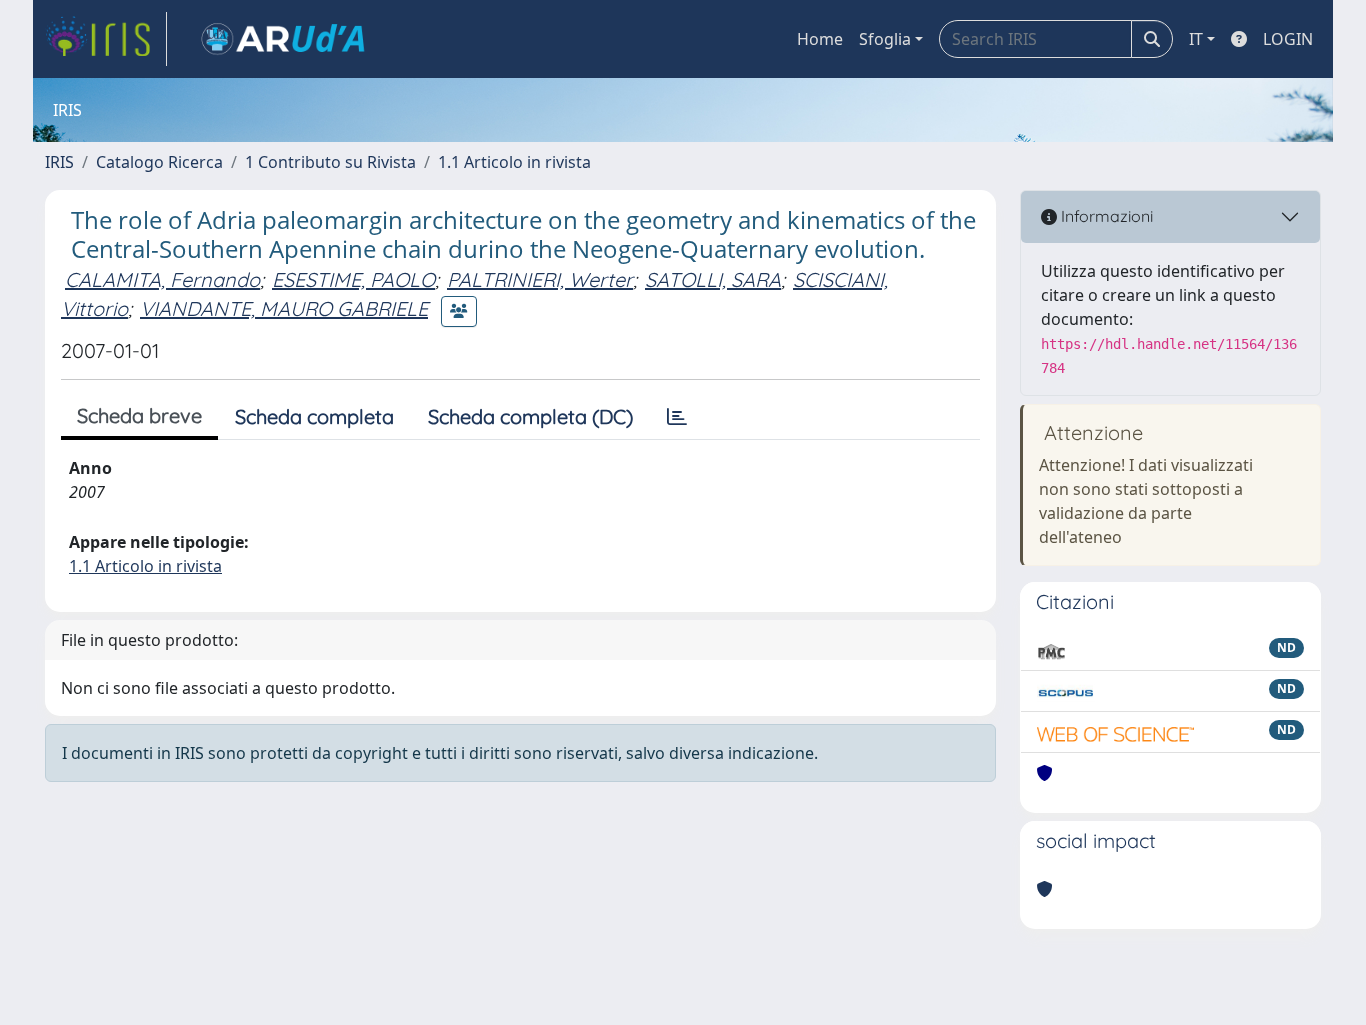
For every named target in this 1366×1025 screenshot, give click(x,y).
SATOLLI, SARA (713, 279)
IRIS (59, 162)
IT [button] (1196, 39)
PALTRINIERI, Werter (540, 279)
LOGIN (1288, 39)
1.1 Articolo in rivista (514, 162)
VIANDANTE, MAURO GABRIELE (284, 308)
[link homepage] (106, 39)
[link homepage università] (283, 39)
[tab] (677, 417)
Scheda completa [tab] (314, 416)
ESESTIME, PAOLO (353, 279)
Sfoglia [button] (885, 39)
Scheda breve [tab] (139, 415)
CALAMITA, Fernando (162, 279)
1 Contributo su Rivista (330, 162)
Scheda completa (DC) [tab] (530, 416)
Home (820, 39)
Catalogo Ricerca (159, 162)
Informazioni (1105, 216)
